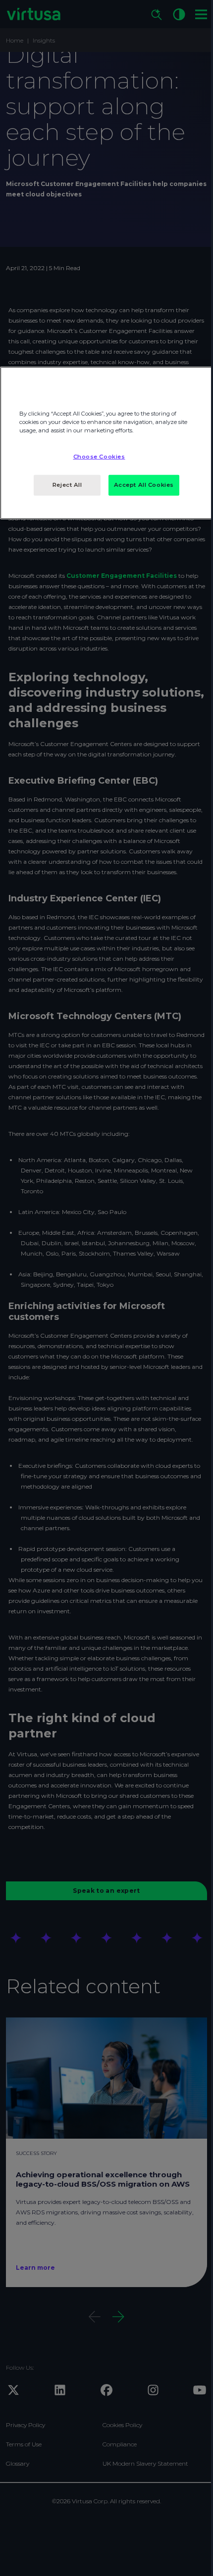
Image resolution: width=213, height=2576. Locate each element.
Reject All (67, 485)
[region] (106, 443)
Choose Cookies (99, 457)
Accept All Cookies (144, 485)
